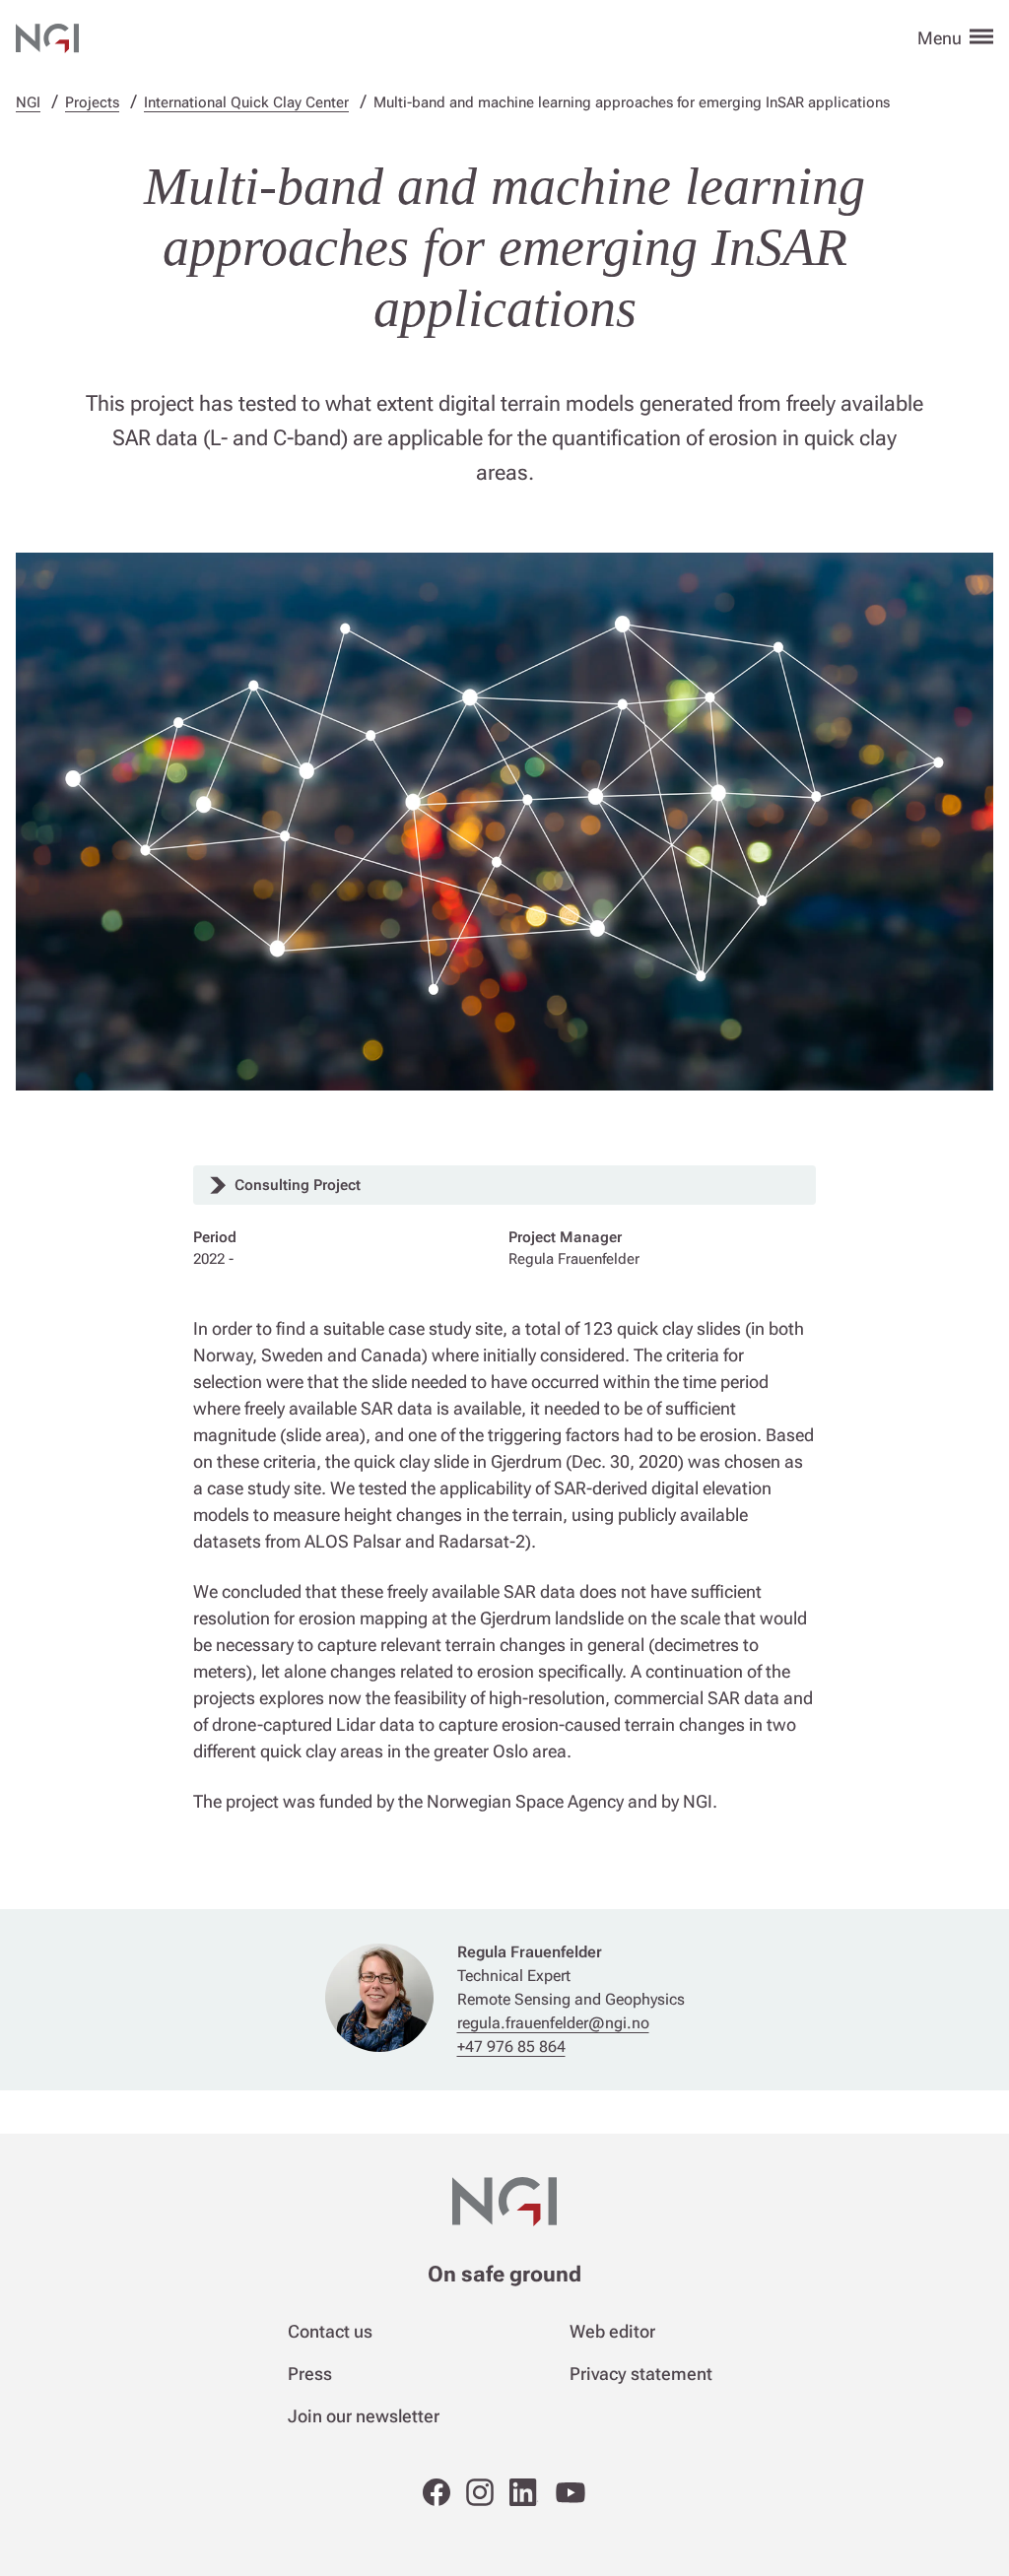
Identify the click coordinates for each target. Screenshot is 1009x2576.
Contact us (330, 2331)
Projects (92, 102)
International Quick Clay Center (246, 102)
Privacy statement (641, 2374)
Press (310, 2374)
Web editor (612, 2331)
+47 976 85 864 (511, 2047)
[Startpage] (47, 35)
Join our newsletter (364, 2416)
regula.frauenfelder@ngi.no (553, 2023)
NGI (28, 102)
